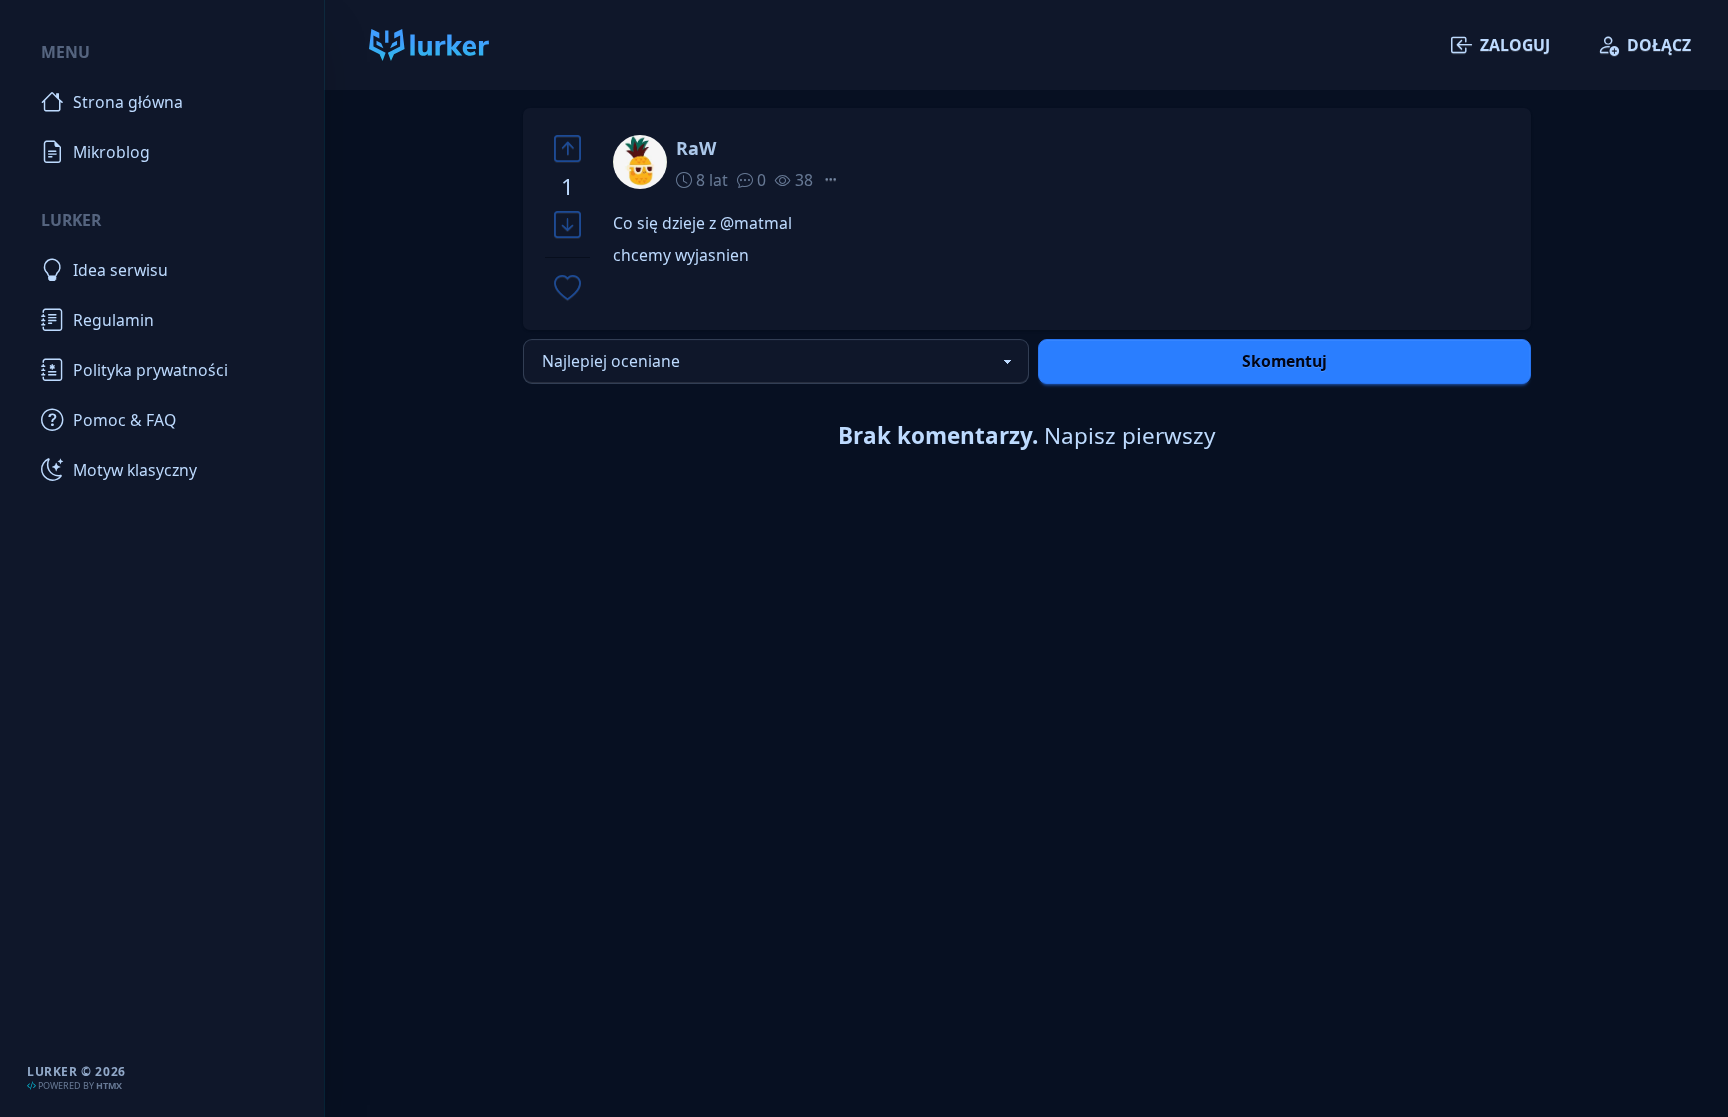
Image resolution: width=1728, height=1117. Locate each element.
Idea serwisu (120, 270)
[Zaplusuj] (567, 148)
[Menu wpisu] (831, 180)
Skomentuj (1284, 361)
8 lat (710, 180)
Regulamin (113, 320)
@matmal (756, 223)
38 (802, 180)
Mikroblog (111, 152)
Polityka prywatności (150, 370)
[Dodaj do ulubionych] (567, 289)
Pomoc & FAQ (124, 420)
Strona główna (128, 102)
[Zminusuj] (567, 225)
